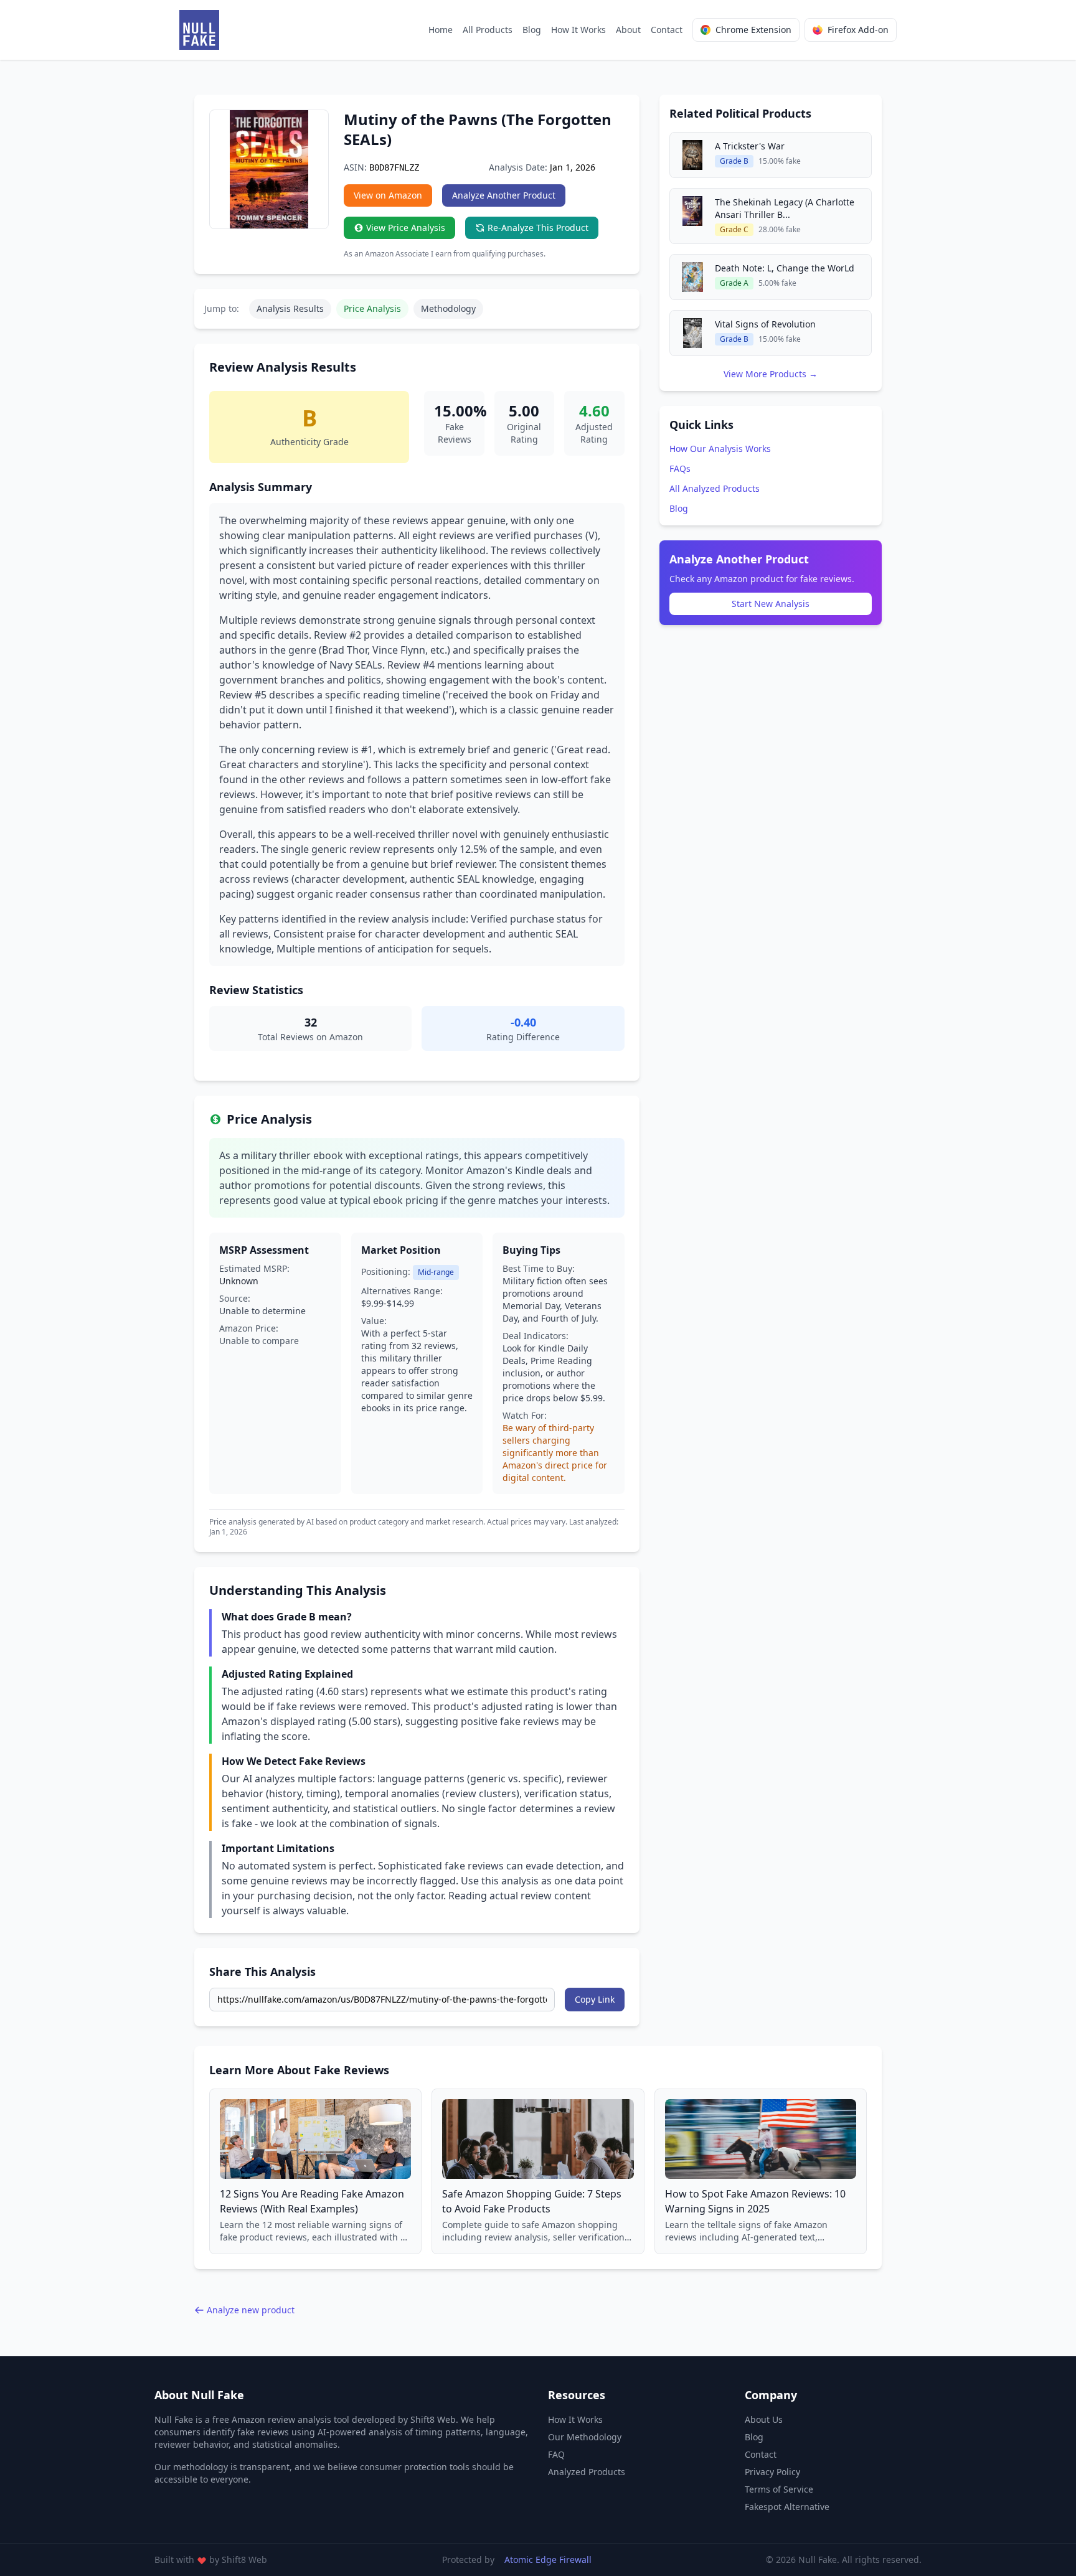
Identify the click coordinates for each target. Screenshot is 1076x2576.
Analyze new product (251, 2310)
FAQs (680, 468)
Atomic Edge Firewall (548, 2560)
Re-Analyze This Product (538, 228)
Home (441, 30)
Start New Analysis (771, 604)
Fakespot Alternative (787, 2507)
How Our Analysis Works (720, 449)
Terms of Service (779, 2489)
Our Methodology (585, 2437)
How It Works (578, 30)
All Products (488, 30)
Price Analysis (372, 308)
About (628, 30)
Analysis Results (290, 308)
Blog (532, 30)
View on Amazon (388, 195)
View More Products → (771, 374)
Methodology (448, 308)
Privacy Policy (772, 2472)
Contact (667, 30)
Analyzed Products (587, 2472)
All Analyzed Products (715, 488)
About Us (764, 2419)
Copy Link (595, 1999)
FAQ (556, 2454)
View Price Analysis (406, 228)
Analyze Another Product (504, 195)
